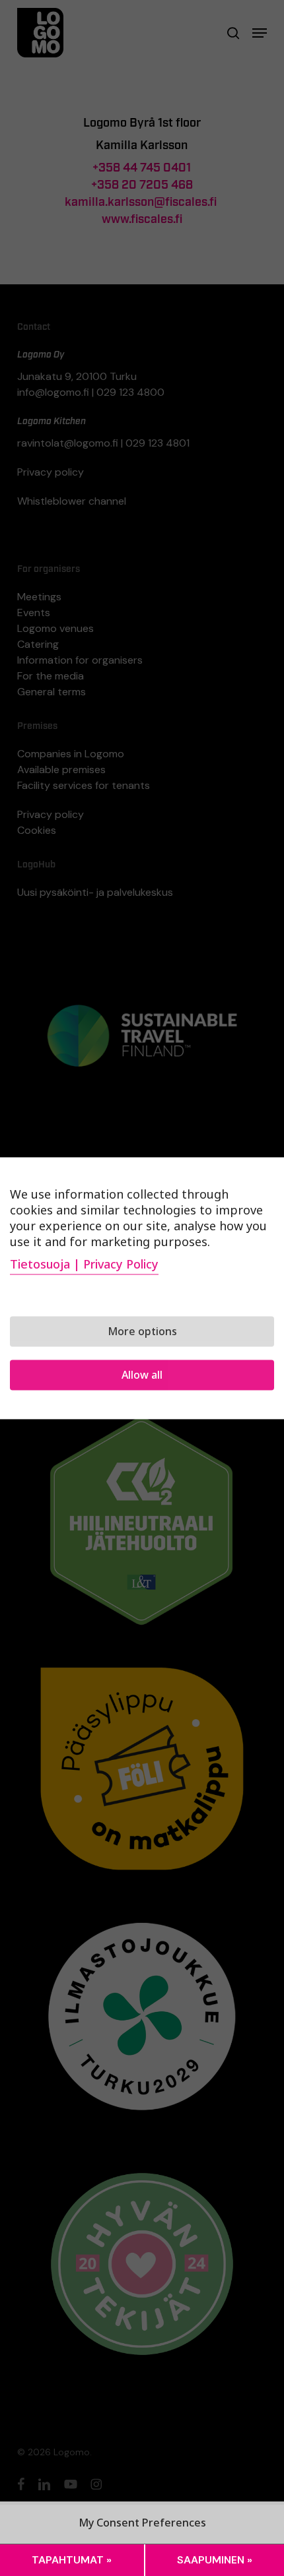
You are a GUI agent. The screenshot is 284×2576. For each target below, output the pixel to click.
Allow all (142, 1375)
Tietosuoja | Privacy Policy (84, 1264)
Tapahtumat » (72, 2560)
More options (142, 1331)
